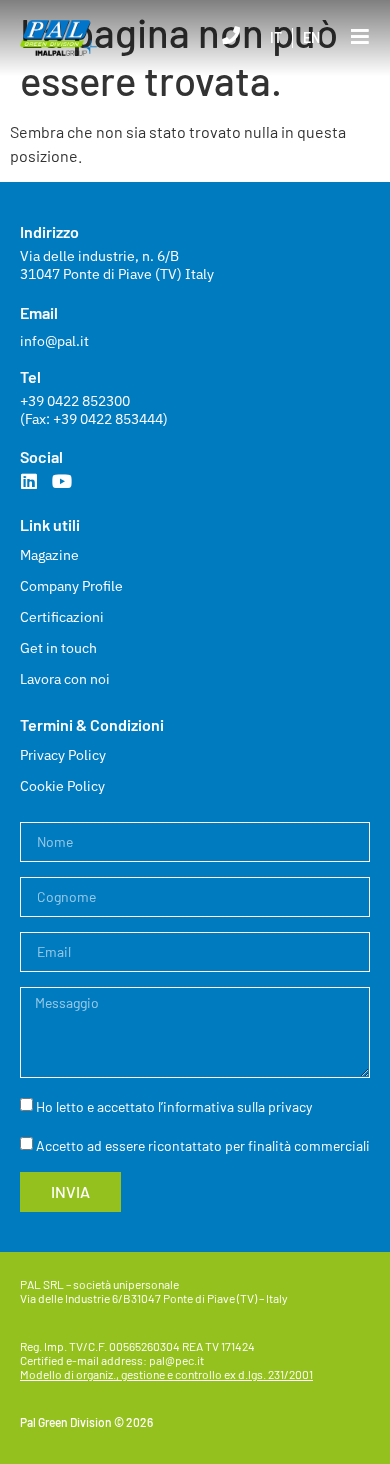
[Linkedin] (29, 481)
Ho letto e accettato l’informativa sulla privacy (174, 1106)
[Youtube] (62, 481)
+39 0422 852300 (75, 401)
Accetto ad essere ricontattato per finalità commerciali (203, 1145)
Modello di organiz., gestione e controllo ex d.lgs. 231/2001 (166, 1374)
